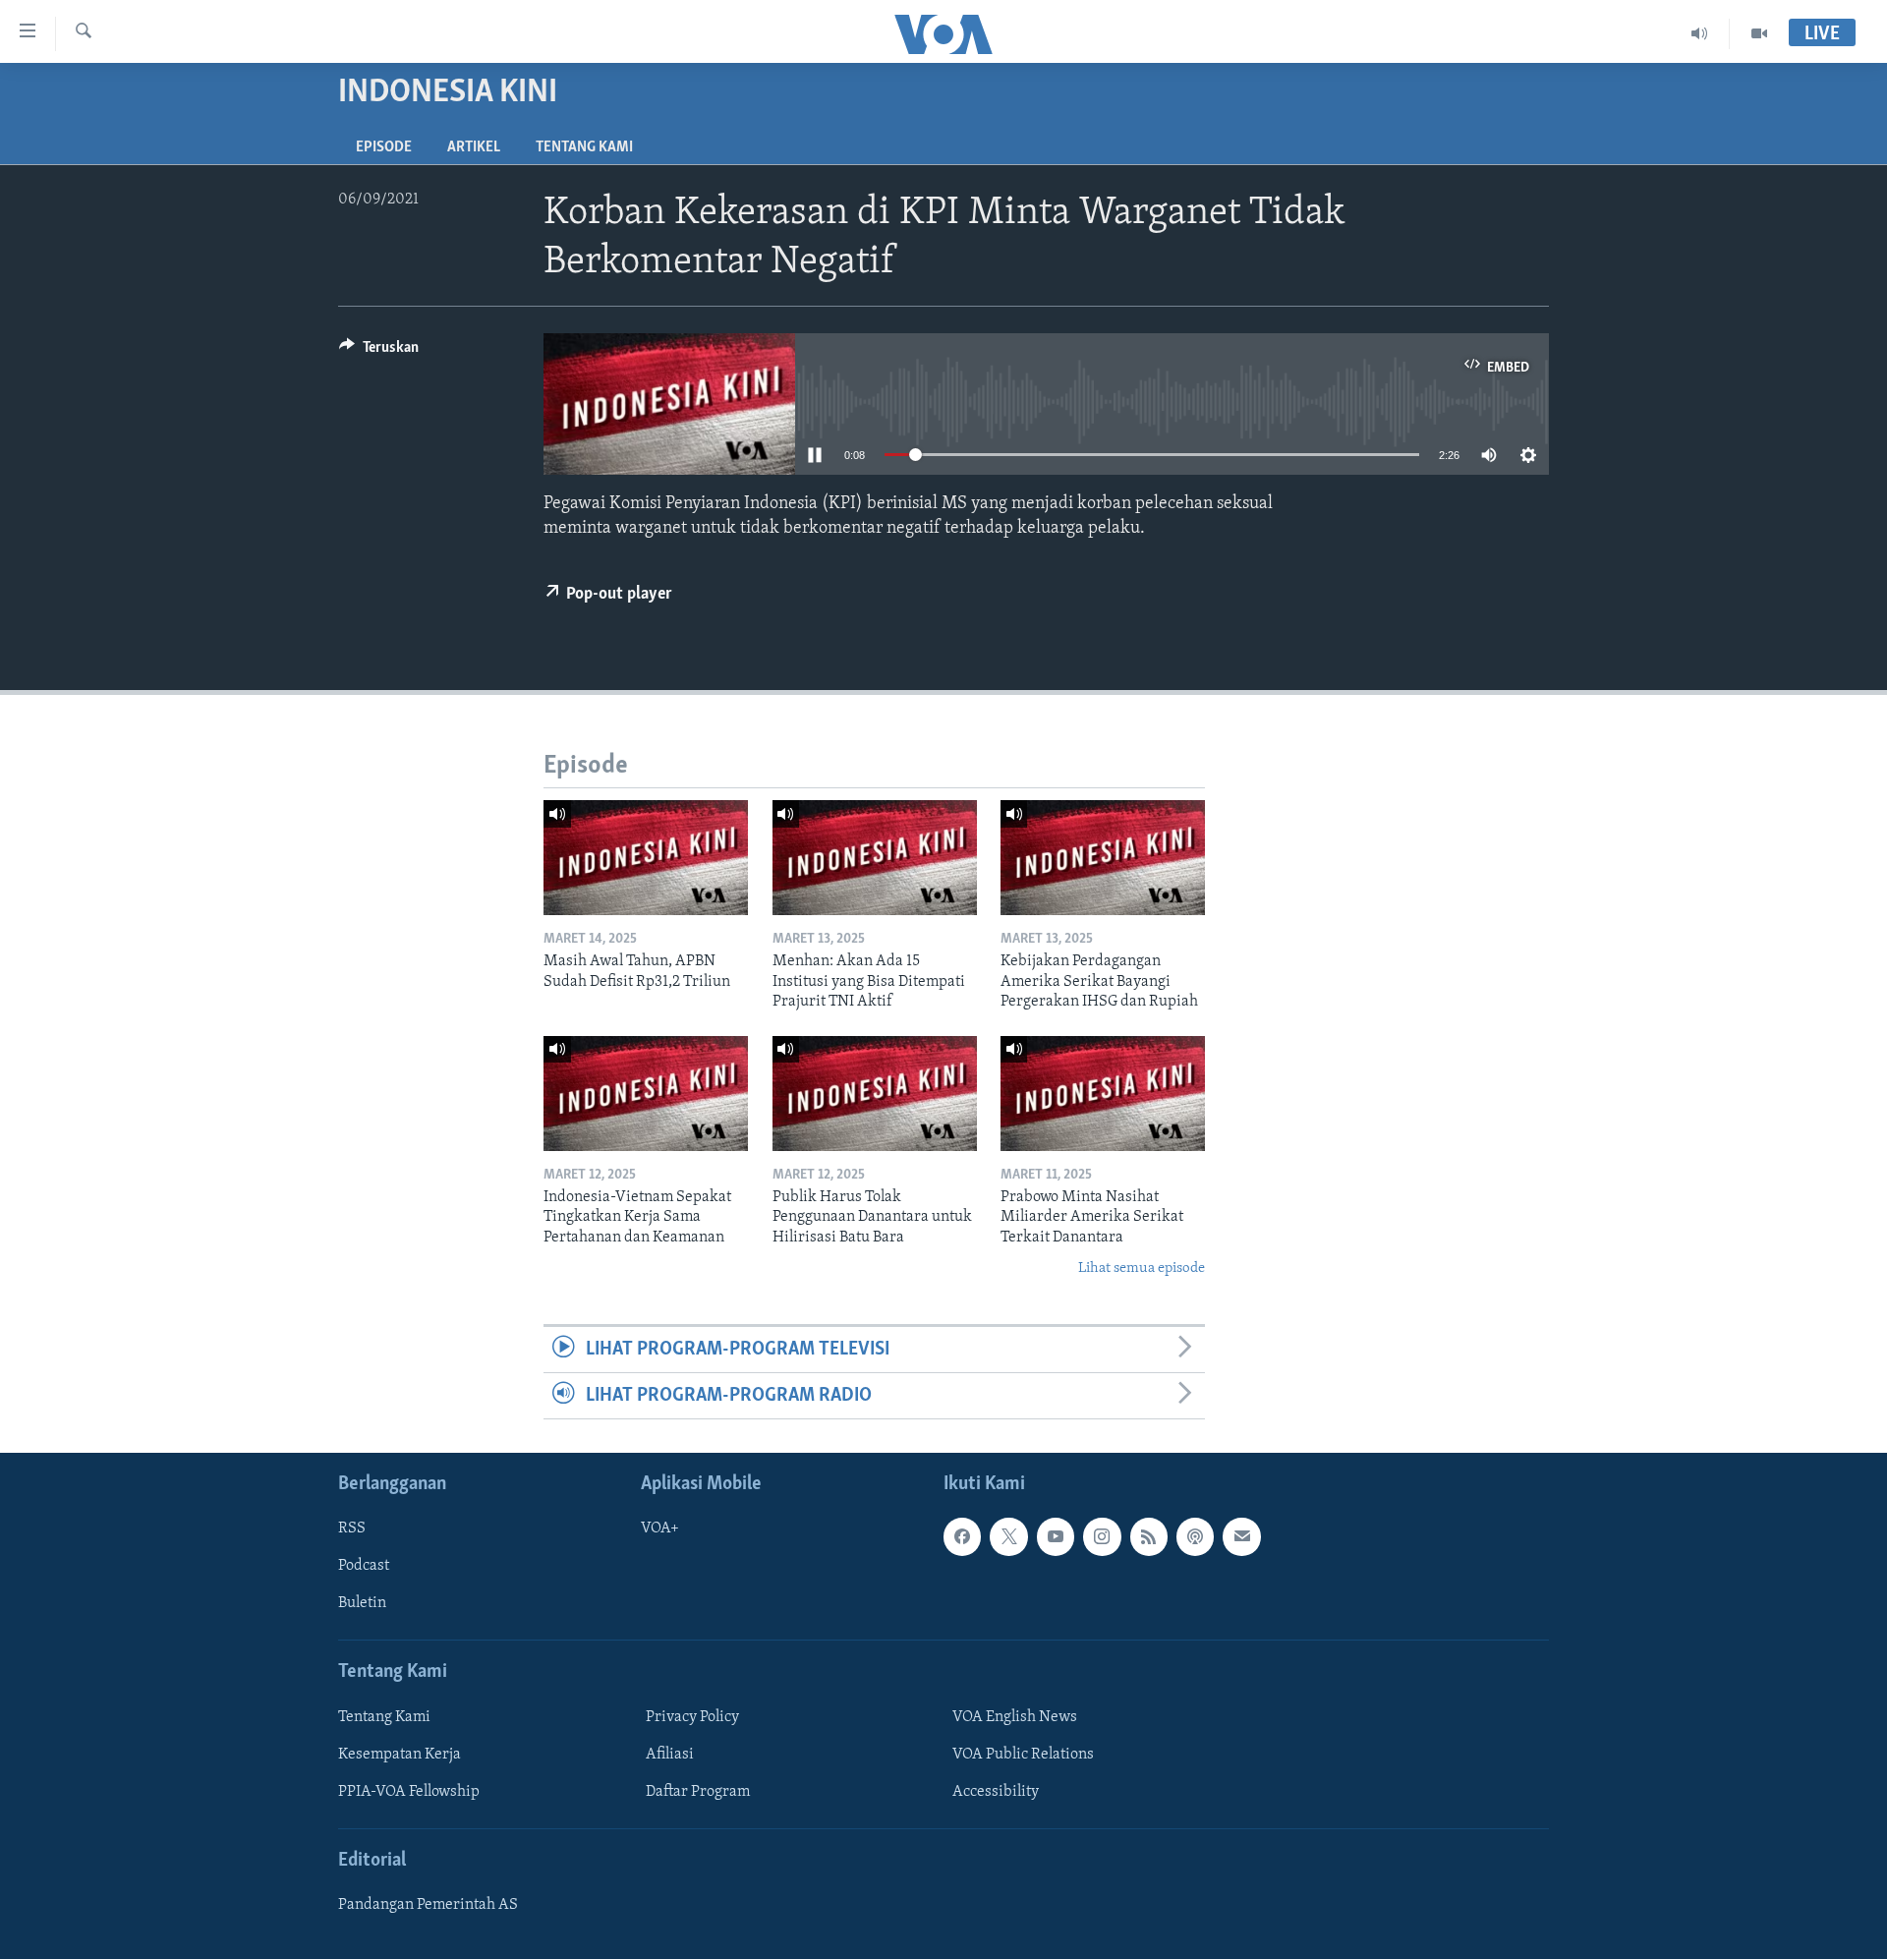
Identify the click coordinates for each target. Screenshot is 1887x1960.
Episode (384, 147)
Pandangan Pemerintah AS (428, 1906)
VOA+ (660, 1529)
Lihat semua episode (1142, 1268)
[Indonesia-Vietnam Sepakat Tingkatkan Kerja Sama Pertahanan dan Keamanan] (646, 1094)
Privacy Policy (692, 1717)
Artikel (474, 147)
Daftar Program (698, 1792)
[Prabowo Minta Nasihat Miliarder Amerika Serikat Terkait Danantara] (1103, 1094)
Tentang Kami (584, 147)
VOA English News (1015, 1717)
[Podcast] (1195, 1537)
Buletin (362, 1604)
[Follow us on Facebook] (962, 1537)
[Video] (1759, 33)
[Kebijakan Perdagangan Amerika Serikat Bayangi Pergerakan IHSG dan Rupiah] (1103, 858)
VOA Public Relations (1023, 1755)
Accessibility (996, 1792)
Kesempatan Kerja (400, 1755)
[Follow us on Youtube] (1056, 1537)
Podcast (364, 1567)
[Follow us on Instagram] (1102, 1537)
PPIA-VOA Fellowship (409, 1792)
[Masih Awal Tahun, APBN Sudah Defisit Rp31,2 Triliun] (646, 858)
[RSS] (1149, 1537)
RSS (352, 1529)
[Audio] (1700, 33)
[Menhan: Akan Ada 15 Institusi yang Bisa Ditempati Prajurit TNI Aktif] (875, 858)
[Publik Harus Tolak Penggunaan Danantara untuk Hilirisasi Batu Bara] (875, 1094)
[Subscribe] (1241, 1537)
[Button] (379, 352)
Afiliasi (670, 1755)
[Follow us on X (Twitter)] (1008, 1537)
